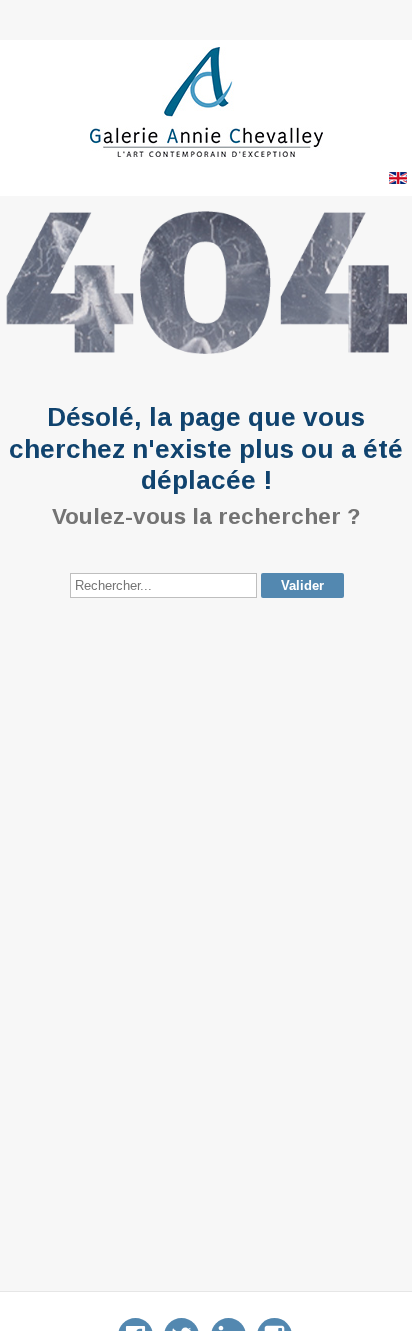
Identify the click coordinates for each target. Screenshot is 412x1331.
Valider (302, 585)
